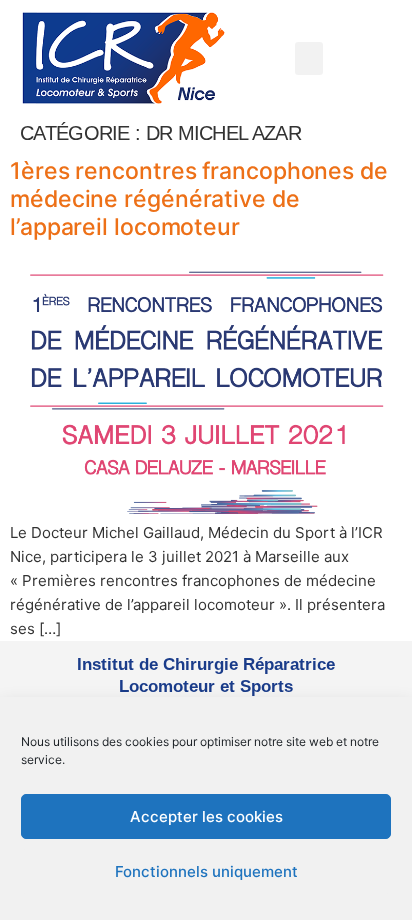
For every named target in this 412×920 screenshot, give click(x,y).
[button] (309, 58)
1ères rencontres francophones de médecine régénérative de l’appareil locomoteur (199, 198)
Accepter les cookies (206, 816)
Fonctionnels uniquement (206, 871)
